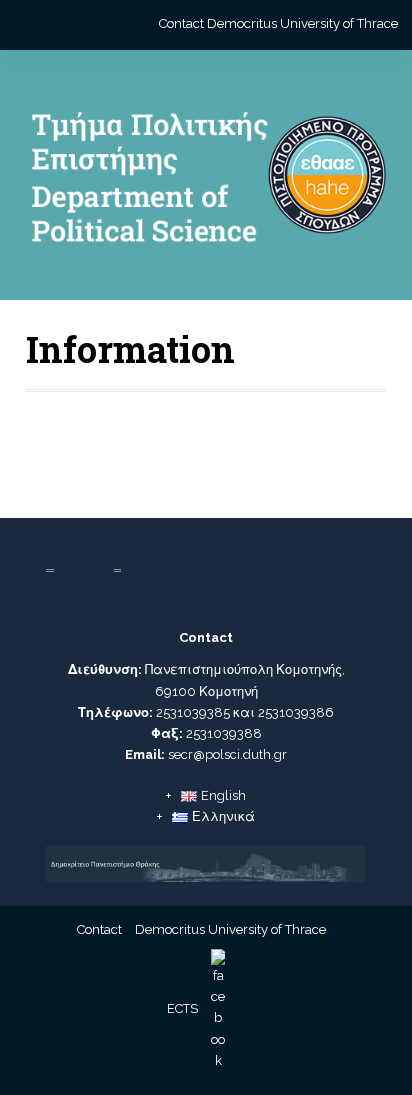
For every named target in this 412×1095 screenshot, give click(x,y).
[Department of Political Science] (205, 183)
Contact (181, 23)
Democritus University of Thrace (302, 23)
